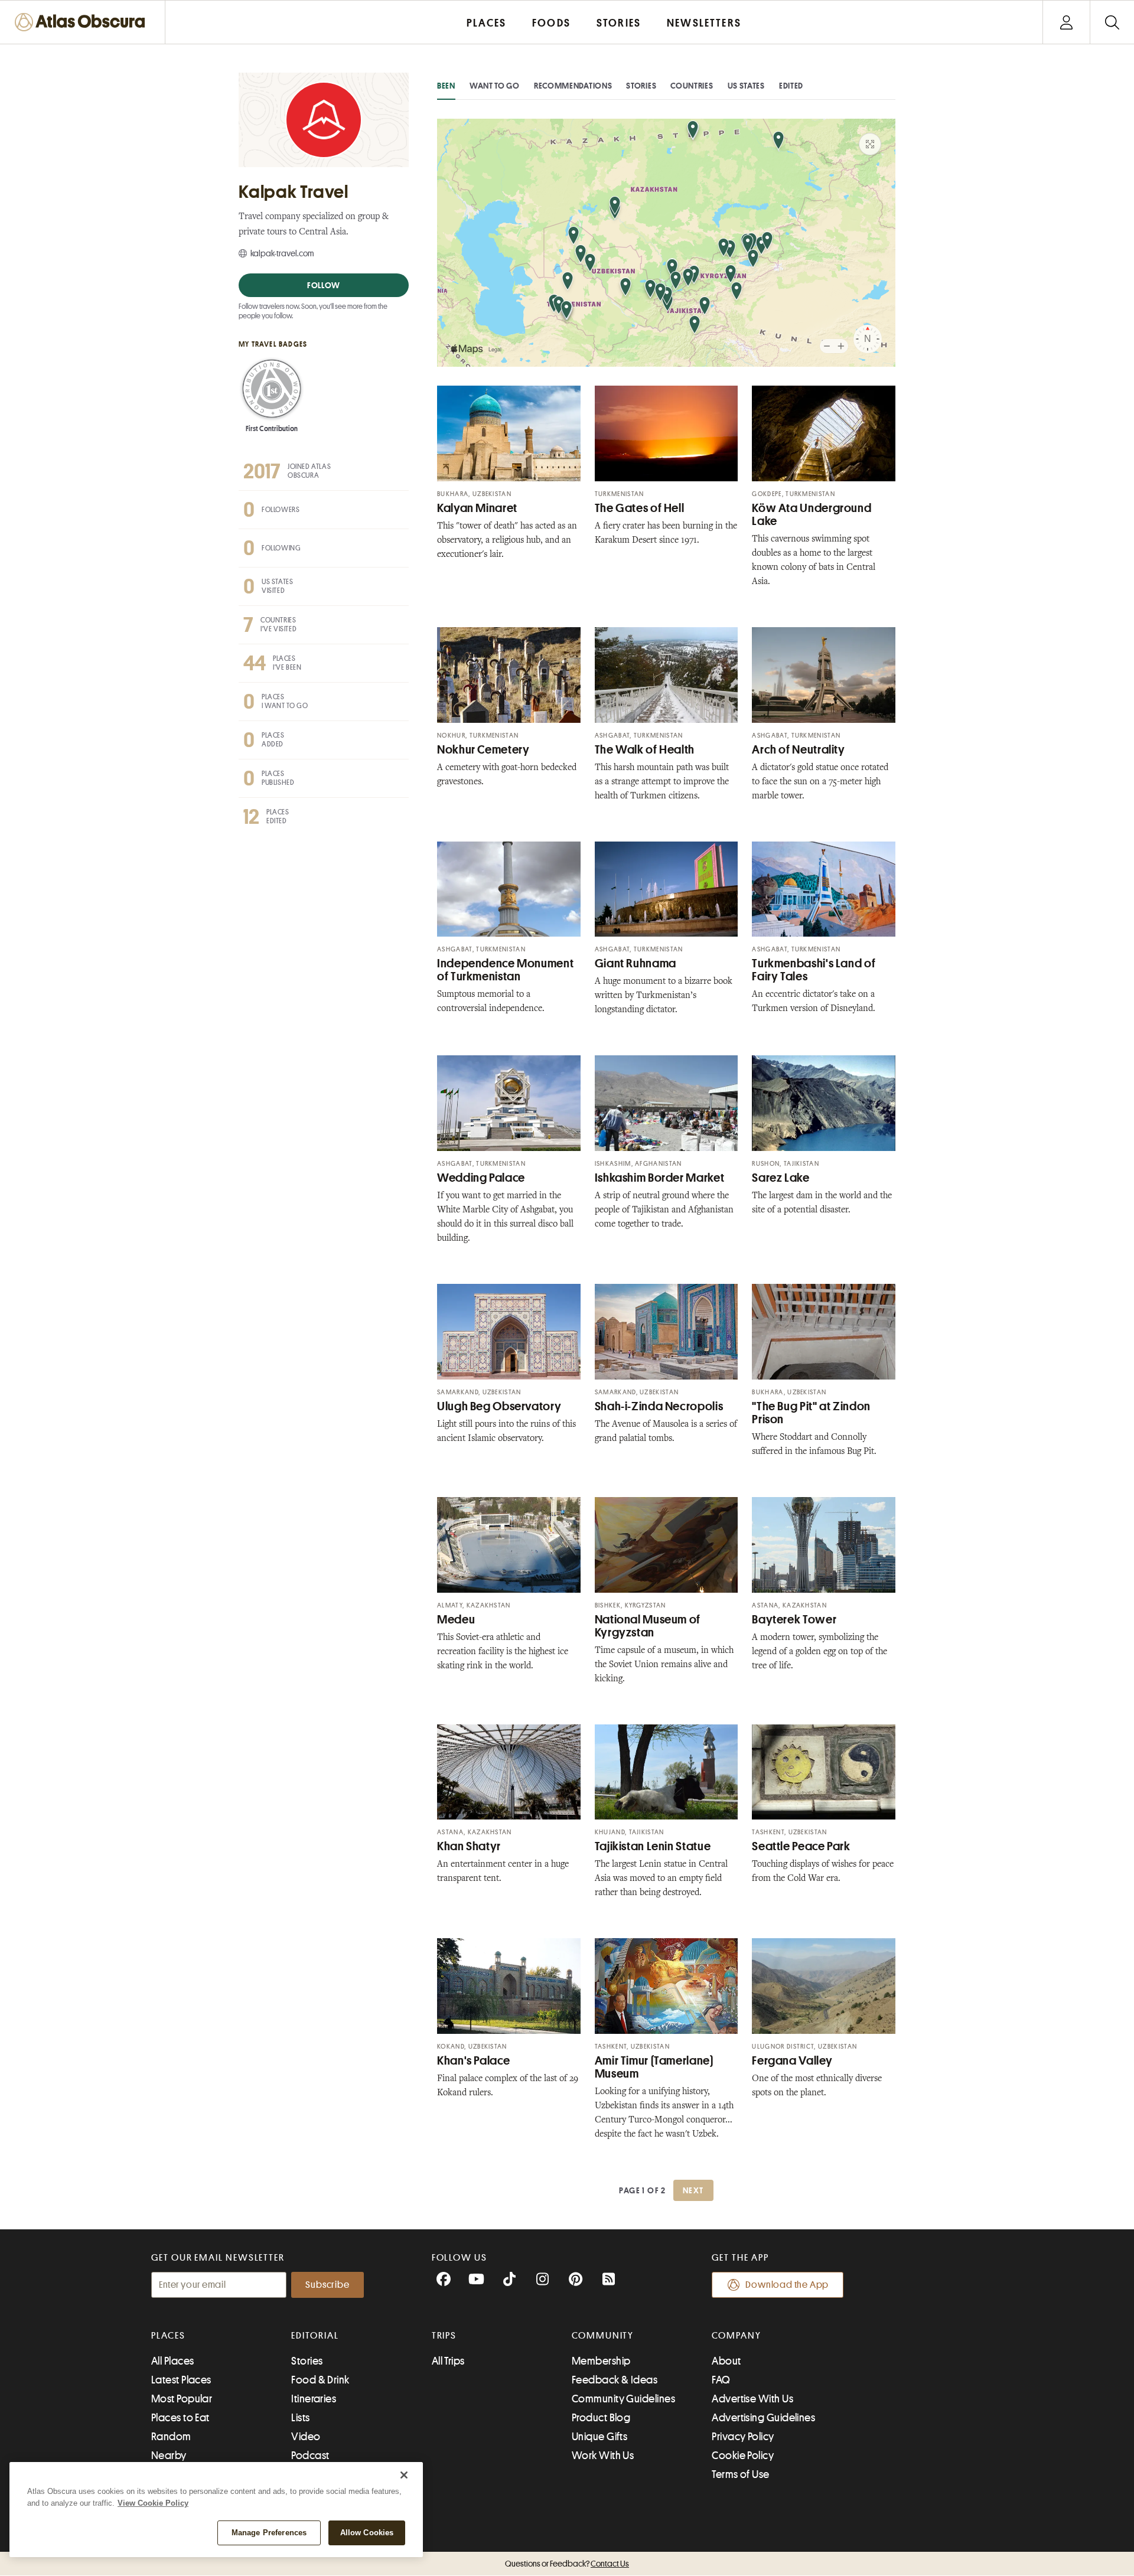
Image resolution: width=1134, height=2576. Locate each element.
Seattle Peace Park (801, 1846)
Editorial (315, 2336)
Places (168, 2336)
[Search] (1112, 22)
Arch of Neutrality (798, 750)
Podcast (310, 2456)
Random (171, 2437)
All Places (173, 2361)
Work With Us (603, 2456)
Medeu (456, 1620)
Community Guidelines (623, 2399)
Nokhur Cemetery (483, 750)
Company (736, 2336)
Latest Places (181, 2380)
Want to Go (495, 86)
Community (603, 2336)
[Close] (404, 2475)
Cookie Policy (743, 2456)
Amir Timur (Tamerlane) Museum (654, 2067)
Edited (791, 86)
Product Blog (601, 2418)
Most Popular (182, 2399)
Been (446, 86)
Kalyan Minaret (477, 508)
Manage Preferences (269, 2533)
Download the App (787, 2285)
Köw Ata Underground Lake (812, 515)
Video (306, 2437)
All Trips (448, 2361)
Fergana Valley (792, 2061)
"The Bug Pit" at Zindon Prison (811, 1413)
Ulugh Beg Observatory (499, 1406)
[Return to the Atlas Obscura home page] (83, 22)
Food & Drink (320, 2380)
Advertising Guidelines (763, 2418)
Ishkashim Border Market (660, 1178)
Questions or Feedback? (567, 2564)
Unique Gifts (599, 2437)
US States (746, 86)
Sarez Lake (781, 1178)
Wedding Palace (481, 1178)
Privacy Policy (743, 2437)
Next (693, 2190)
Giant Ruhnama (636, 963)
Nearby (169, 2456)
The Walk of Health (645, 750)
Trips (444, 2336)
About (726, 2361)
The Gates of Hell (640, 508)
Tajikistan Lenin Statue (653, 1846)
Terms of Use (740, 2474)
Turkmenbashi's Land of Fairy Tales (814, 970)
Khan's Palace (473, 2061)
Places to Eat (180, 2418)
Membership (601, 2361)
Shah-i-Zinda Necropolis (659, 1406)
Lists (300, 2418)
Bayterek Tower (794, 1620)
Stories (641, 86)
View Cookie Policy (153, 2503)
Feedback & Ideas (615, 2380)
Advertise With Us (752, 2399)
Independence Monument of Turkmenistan (505, 970)
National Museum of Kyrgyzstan (648, 1626)
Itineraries (314, 2399)
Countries (692, 86)
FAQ (721, 2380)
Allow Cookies (367, 2533)
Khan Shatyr (469, 1846)
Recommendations (573, 86)
